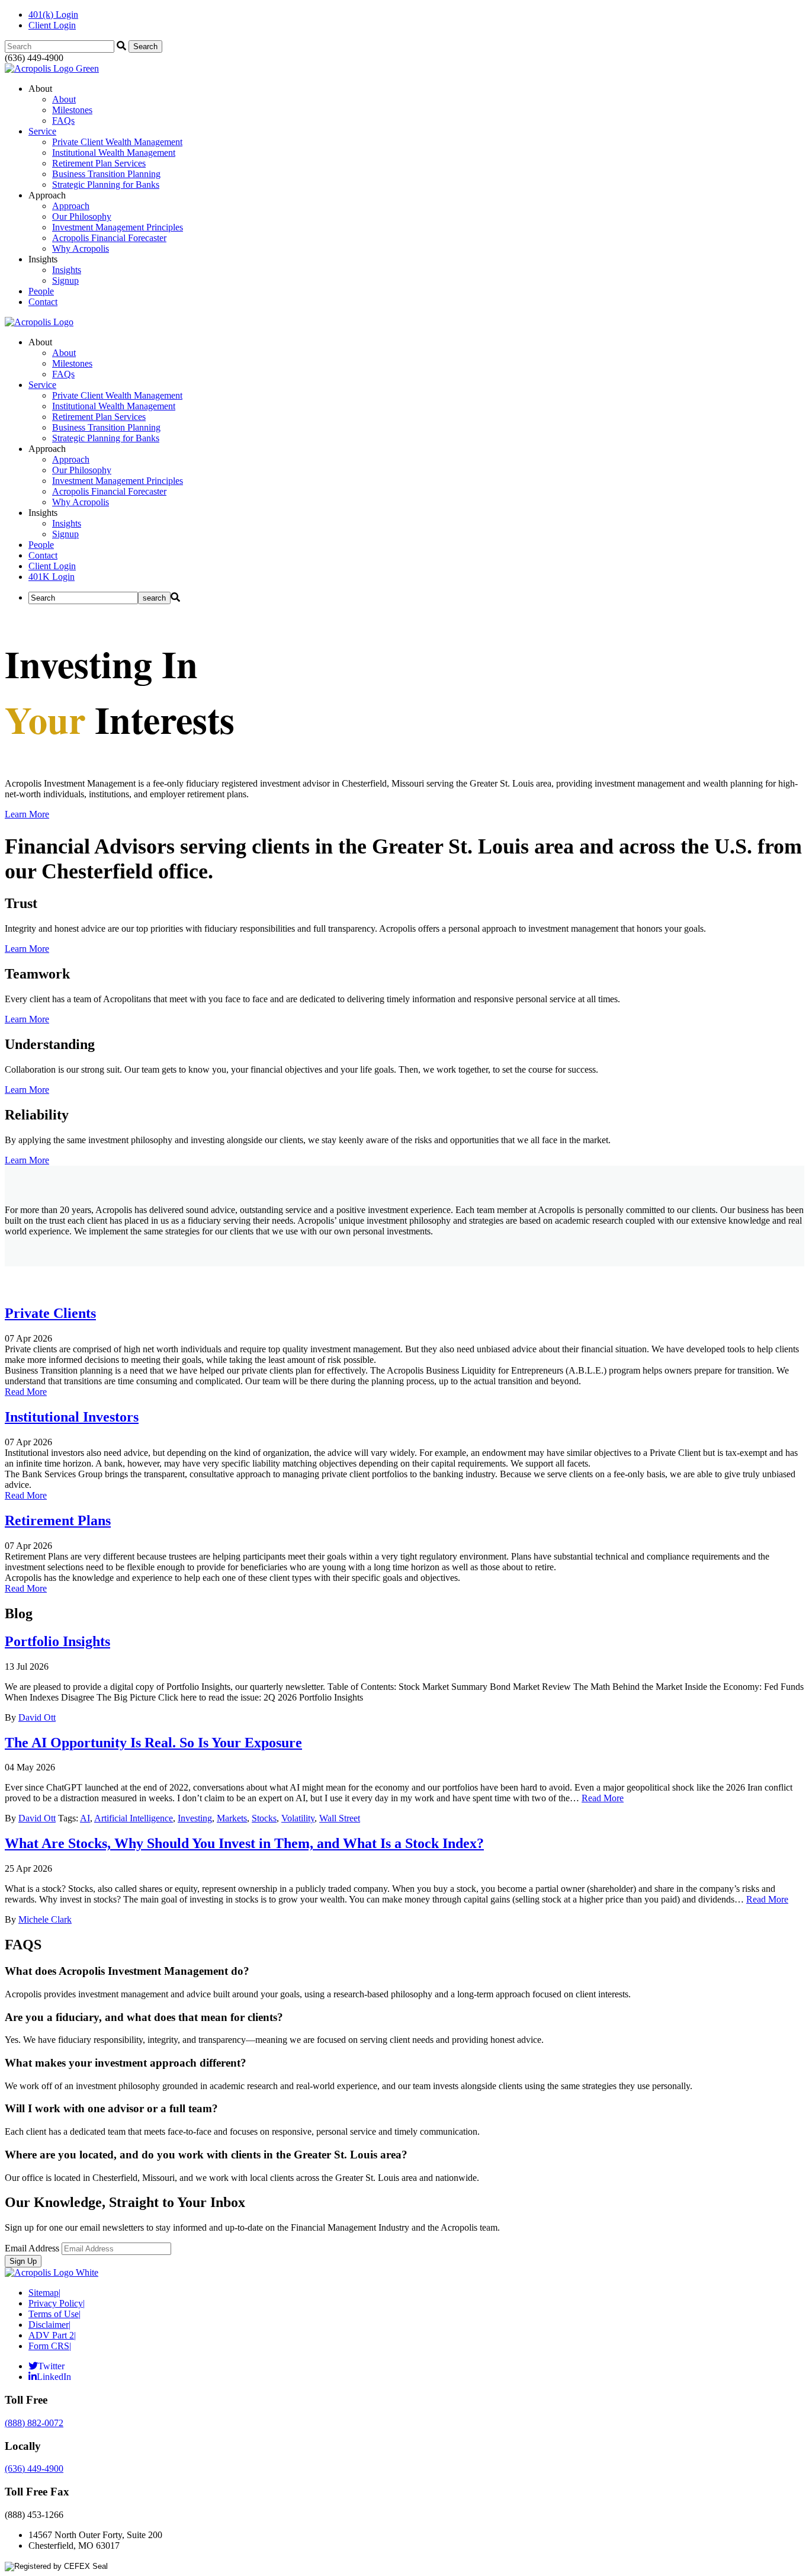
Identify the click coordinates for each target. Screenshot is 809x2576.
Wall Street (340, 1818)
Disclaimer (49, 2325)
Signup (65, 280)
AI (85, 1818)
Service (42, 131)
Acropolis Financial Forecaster (109, 238)
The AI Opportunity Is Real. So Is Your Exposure (153, 1743)
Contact (43, 302)
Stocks (264, 1818)
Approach (71, 206)
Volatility (298, 1818)
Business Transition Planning (106, 174)
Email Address (32, 2248)
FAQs (63, 121)
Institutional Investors (72, 1417)
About (64, 99)
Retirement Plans (58, 1520)
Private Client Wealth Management (117, 142)
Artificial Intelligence (134, 1818)
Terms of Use (54, 2314)
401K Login (52, 577)
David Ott (37, 1717)
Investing (195, 1818)
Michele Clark (45, 1919)
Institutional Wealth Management (114, 153)
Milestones (72, 110)
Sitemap (44, 2293)
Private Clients (50, 1313)
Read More (26, 1392)
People (41, 291)
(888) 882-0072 (34, 2423)
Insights (67, 270)
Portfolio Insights (57, 1641)
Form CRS (50, 2346)
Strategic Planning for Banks (106, 185)
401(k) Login (53, 15)
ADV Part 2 (52, 2335)
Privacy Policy (57, 2303)
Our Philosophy (82, 216)
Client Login (52, 25)
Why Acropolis (81, 248)
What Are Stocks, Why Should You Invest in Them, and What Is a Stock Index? (244, 1843)
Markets (232, 1818)
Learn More (27, 814)
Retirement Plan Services (99, 163)
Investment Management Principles (118, 227)
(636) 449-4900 (34, 2468)
